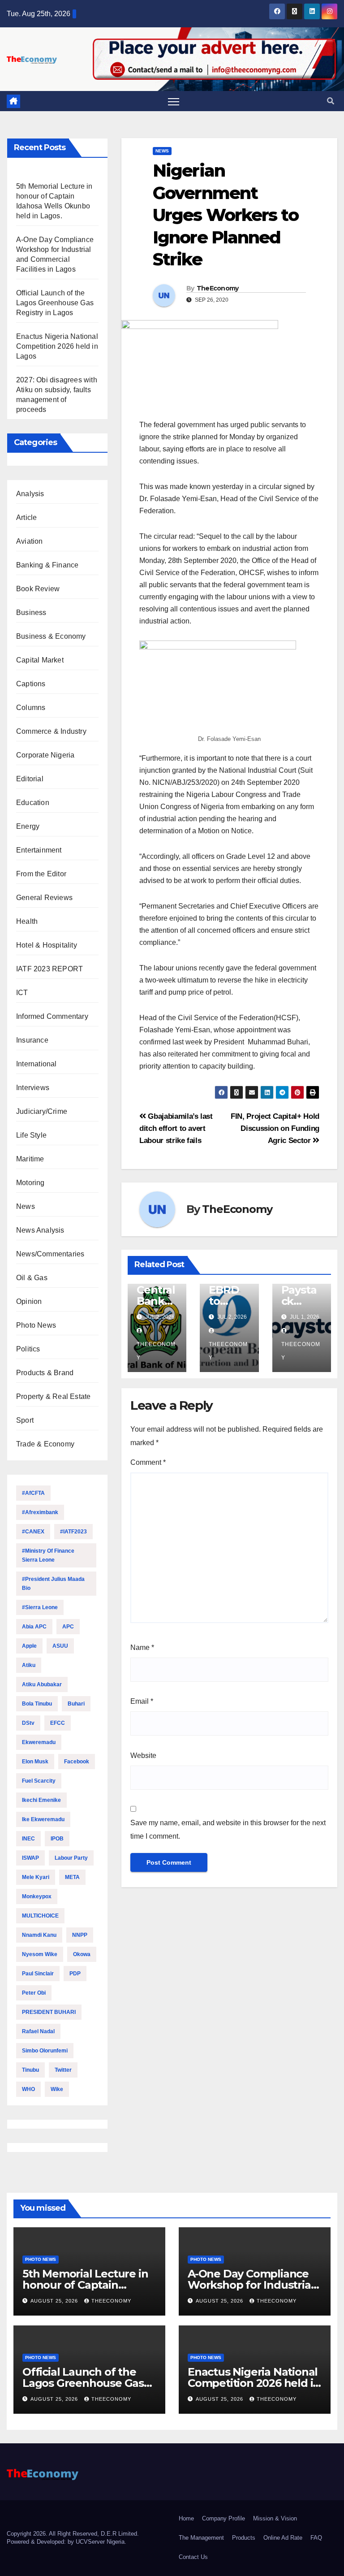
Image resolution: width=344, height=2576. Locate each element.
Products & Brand (45, 1373)
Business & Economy (51, 636)
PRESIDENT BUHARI (49, 2012)
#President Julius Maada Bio (53, 1584)
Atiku (29, 1665)
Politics (28, 1349)
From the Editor (41, 874)
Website (143, 1756)
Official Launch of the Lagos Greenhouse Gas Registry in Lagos (55, 303)
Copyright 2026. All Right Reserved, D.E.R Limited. (73, 2534)
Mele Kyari (36, 1877)
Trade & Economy (45, 1444)
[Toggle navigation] (174, 102)
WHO (28, 2089)
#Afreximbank (40, 1512)
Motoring (30, 1183)
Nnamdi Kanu (39, 1935)
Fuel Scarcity (39, 1781)
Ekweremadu (39, 1742)
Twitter (63, 2070)
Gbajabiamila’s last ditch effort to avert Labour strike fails (176, 1128)
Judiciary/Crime (42, 1111)
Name (142, 1647)
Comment (148, 1462)
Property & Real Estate (53, 1396)
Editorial (30, 779)
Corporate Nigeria (45, 755)
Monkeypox (37, 1896)
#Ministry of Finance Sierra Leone (48, 1555)
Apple (29, 1646)
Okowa (82, 1954)
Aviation (30, 541)
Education (33, 803)
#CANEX (33, 1532)
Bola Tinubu (37, 1704)
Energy (28, 826)
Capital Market (40, 660)
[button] (331, 101)
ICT (22, 993)
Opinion (29, 1301)
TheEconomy (218, 288)
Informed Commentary (52, 1016)
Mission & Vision (275, 2518)
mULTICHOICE (40, 1916)
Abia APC (34, 1627)
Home (186, 2518)
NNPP (80, 1935)
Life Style (31, 1135)
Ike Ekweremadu (43, 1819)
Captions (31, 684)
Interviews (33, 1088)
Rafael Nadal (38, 2031)
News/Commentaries (50, 1254)
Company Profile (224, 2518)
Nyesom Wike (40, 1954)
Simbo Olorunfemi (45, 2051)
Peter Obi (34, 1993)
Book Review (38, 589)
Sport (25, 1420)
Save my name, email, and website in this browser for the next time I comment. (228, 1829)
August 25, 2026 (55, 2301)
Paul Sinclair (38, 1974)
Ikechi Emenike (41, 1800)
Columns (31, 708)
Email (142, 1701)
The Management (201, 2538)
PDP (75, 1974)
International (37, 1064)
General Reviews (44, 898)
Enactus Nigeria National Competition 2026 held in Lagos (57, 346)
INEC (28, 1839)
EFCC (58, 1723)
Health (27, 921)
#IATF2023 (73, 1532)
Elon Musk (35, 1762)
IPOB (57, 1839)
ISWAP (30, 1858)
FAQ (316, 2538)
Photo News (36, 1325)
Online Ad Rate (283, 2538)
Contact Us (193, 2557)
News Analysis (40, 1230)
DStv (28, 1723)
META (72, 1877)
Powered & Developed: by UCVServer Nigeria (66, 2542)
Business (31, 613)
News (26, 1206)
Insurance (32, 1040)
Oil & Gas (32, 1278)
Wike (57, 2089)
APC (68, 1627)
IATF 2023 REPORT (49, 969)
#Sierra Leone (40, 1607)
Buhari (76, 1704)
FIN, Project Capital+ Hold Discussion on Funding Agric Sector (275, 1128)
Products (244, 2538)
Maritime (30, 1159)
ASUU (60, 1646)
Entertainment (39, 850)
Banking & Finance (47, 565)
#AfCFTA (33, 1493)
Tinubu (30, 2070)
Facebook (77, 1762)
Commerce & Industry (51, 731)
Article (26, 517)
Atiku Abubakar (42, 1684)
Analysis (30, 494)
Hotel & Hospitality (47, 945)
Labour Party (71, 1858)
